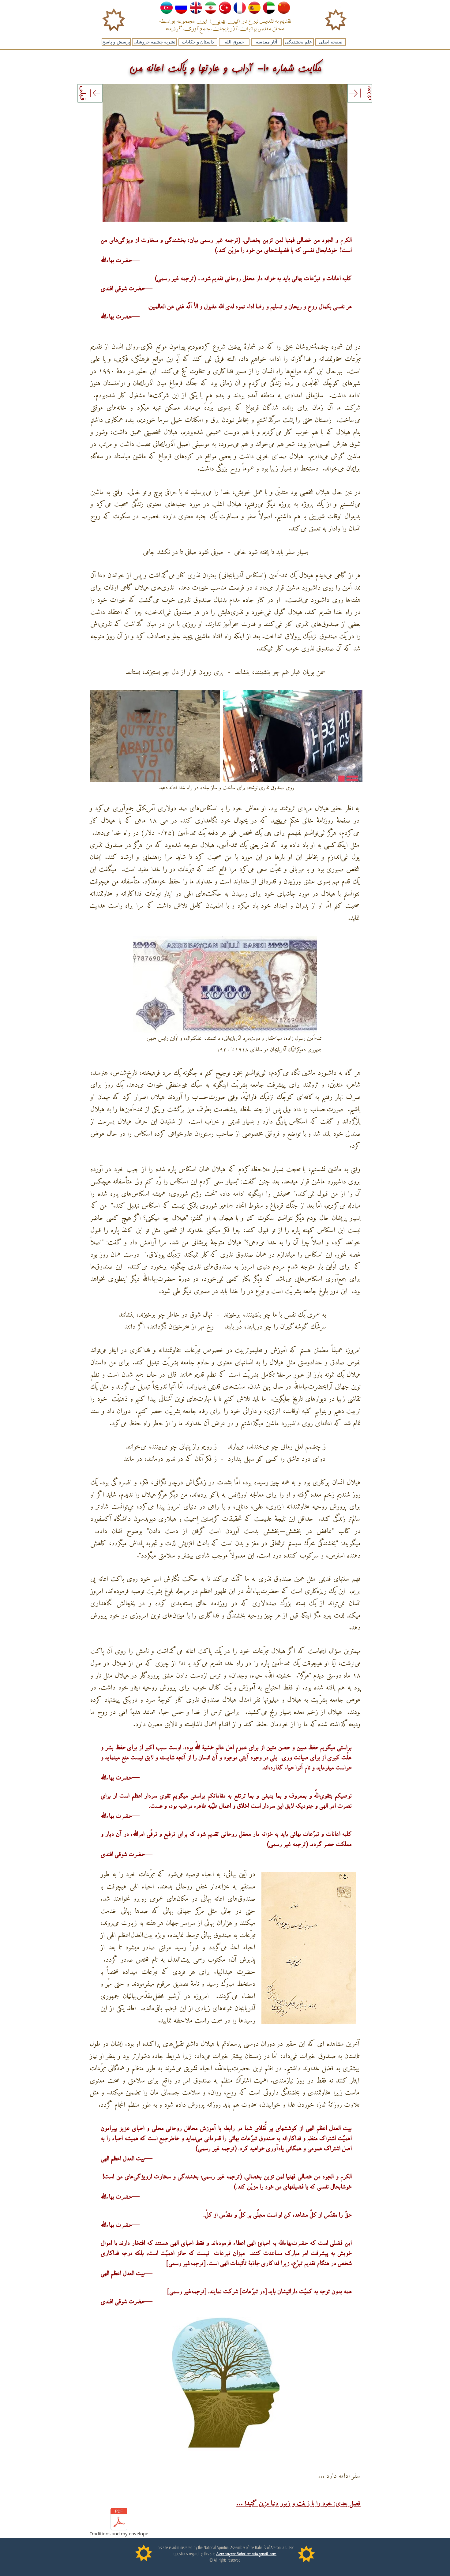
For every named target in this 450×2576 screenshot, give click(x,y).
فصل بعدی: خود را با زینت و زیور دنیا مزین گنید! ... (298, 2504)
